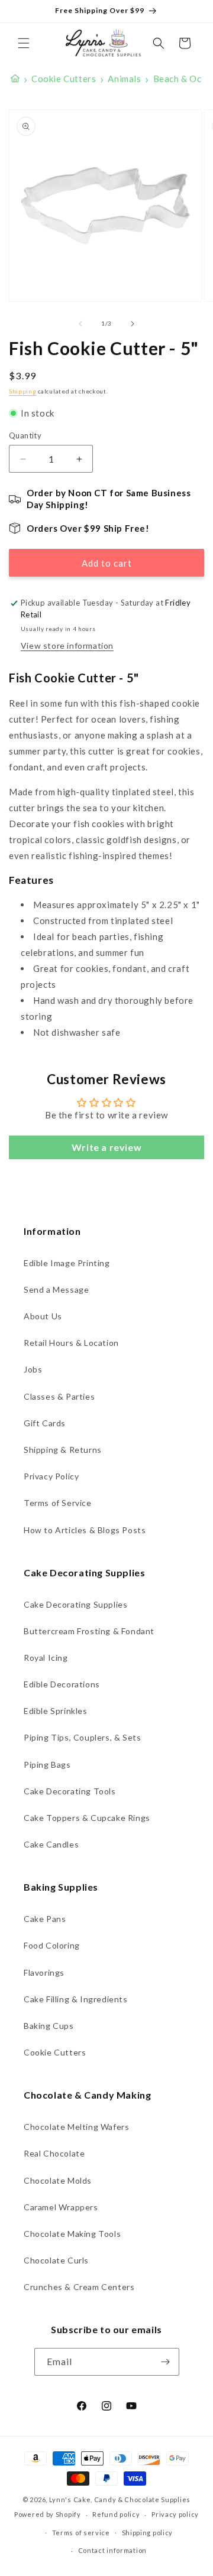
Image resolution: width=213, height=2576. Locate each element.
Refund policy (116, 2514)
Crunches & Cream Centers (79, 2287)
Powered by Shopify (48, 2514)
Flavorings (44, 1972)
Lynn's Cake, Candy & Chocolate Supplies (120, 2499)
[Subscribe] (166, 2362)
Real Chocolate (54, 2153)
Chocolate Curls (56, 2260)
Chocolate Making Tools (72, 2234)
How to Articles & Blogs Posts (85, 1530)
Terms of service (81, 2533)
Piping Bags (47, 1765)
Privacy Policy (51, 1476)
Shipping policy (148, 2533)
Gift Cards (45, 1423)
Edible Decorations (62, 1684)
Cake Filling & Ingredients (76, 1999)
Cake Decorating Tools (70, 1791)
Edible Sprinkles (56, 1711)
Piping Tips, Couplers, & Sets (82, 1737)
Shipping (23, 391)
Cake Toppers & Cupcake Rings (87, 1818)
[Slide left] (80, 324)
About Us (43, 1316)
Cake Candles (51, 1844)
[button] (24, 43)
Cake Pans (45, 1919)
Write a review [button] (106, 1147)
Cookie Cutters (55, 2052)
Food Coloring (52, 1945)
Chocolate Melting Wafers (76, 2127)
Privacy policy (175, 2514)
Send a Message (56, 1289)
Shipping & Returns (63, 1450)
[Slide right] (133, 324)
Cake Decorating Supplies (75, 1604)
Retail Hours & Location (71, 1343)
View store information (67, 645)
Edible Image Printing (67, 1263)
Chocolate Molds (58, 2180)
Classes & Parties (59, 1396)
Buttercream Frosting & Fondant (89, 1631)
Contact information (112, 2550)
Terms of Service (58, 1503)
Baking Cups (49, 2026)
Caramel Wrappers (61, 2207)
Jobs (33, 1369)
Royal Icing (46, 1658)
